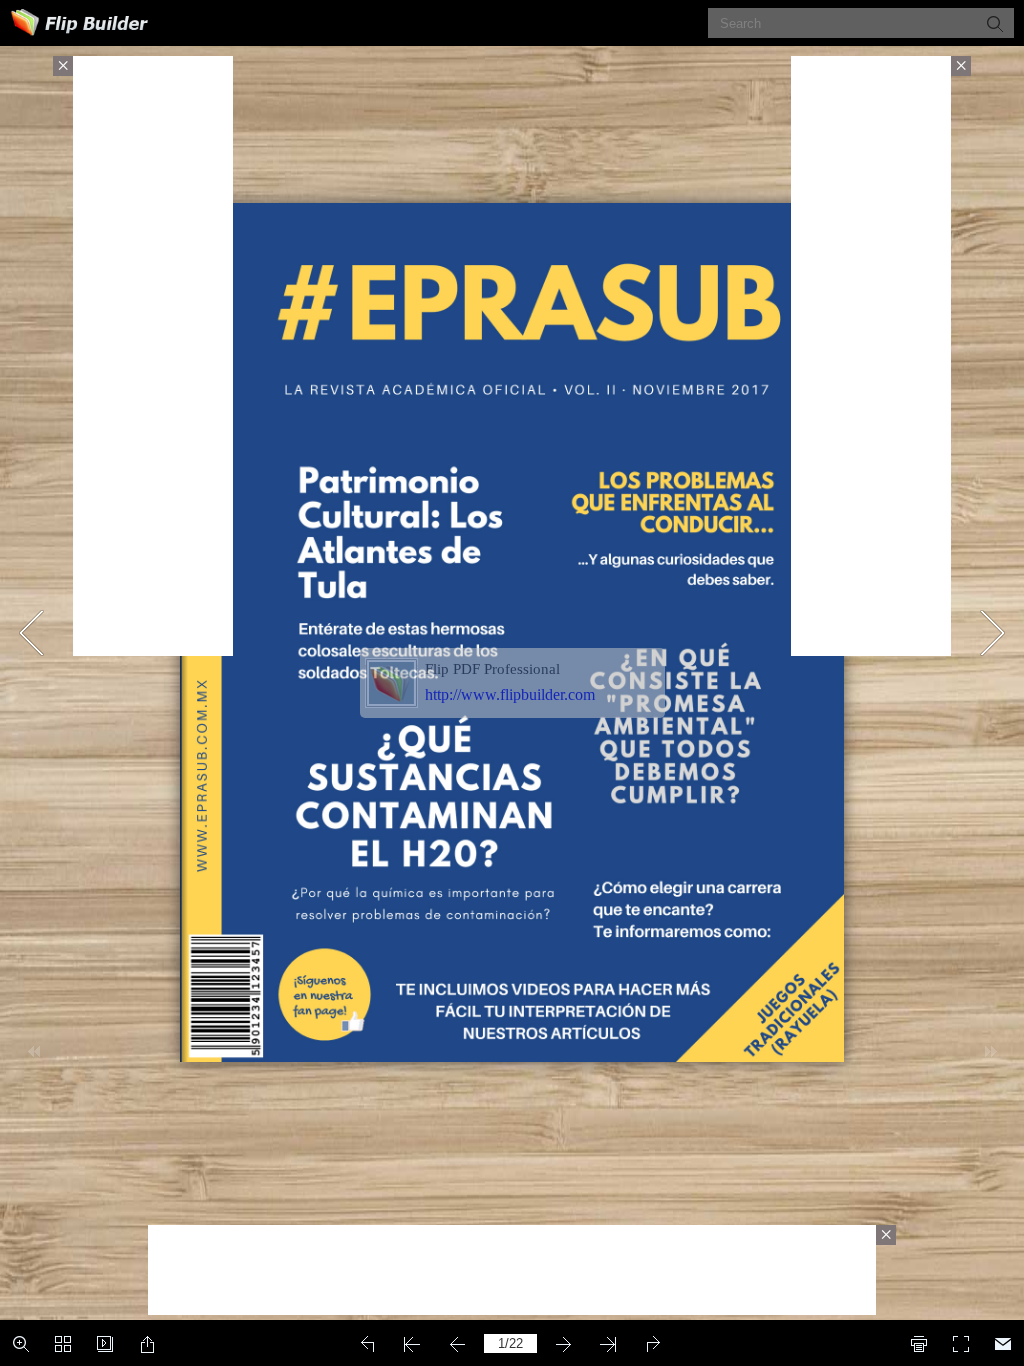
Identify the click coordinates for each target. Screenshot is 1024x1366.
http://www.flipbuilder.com (510, 694)
